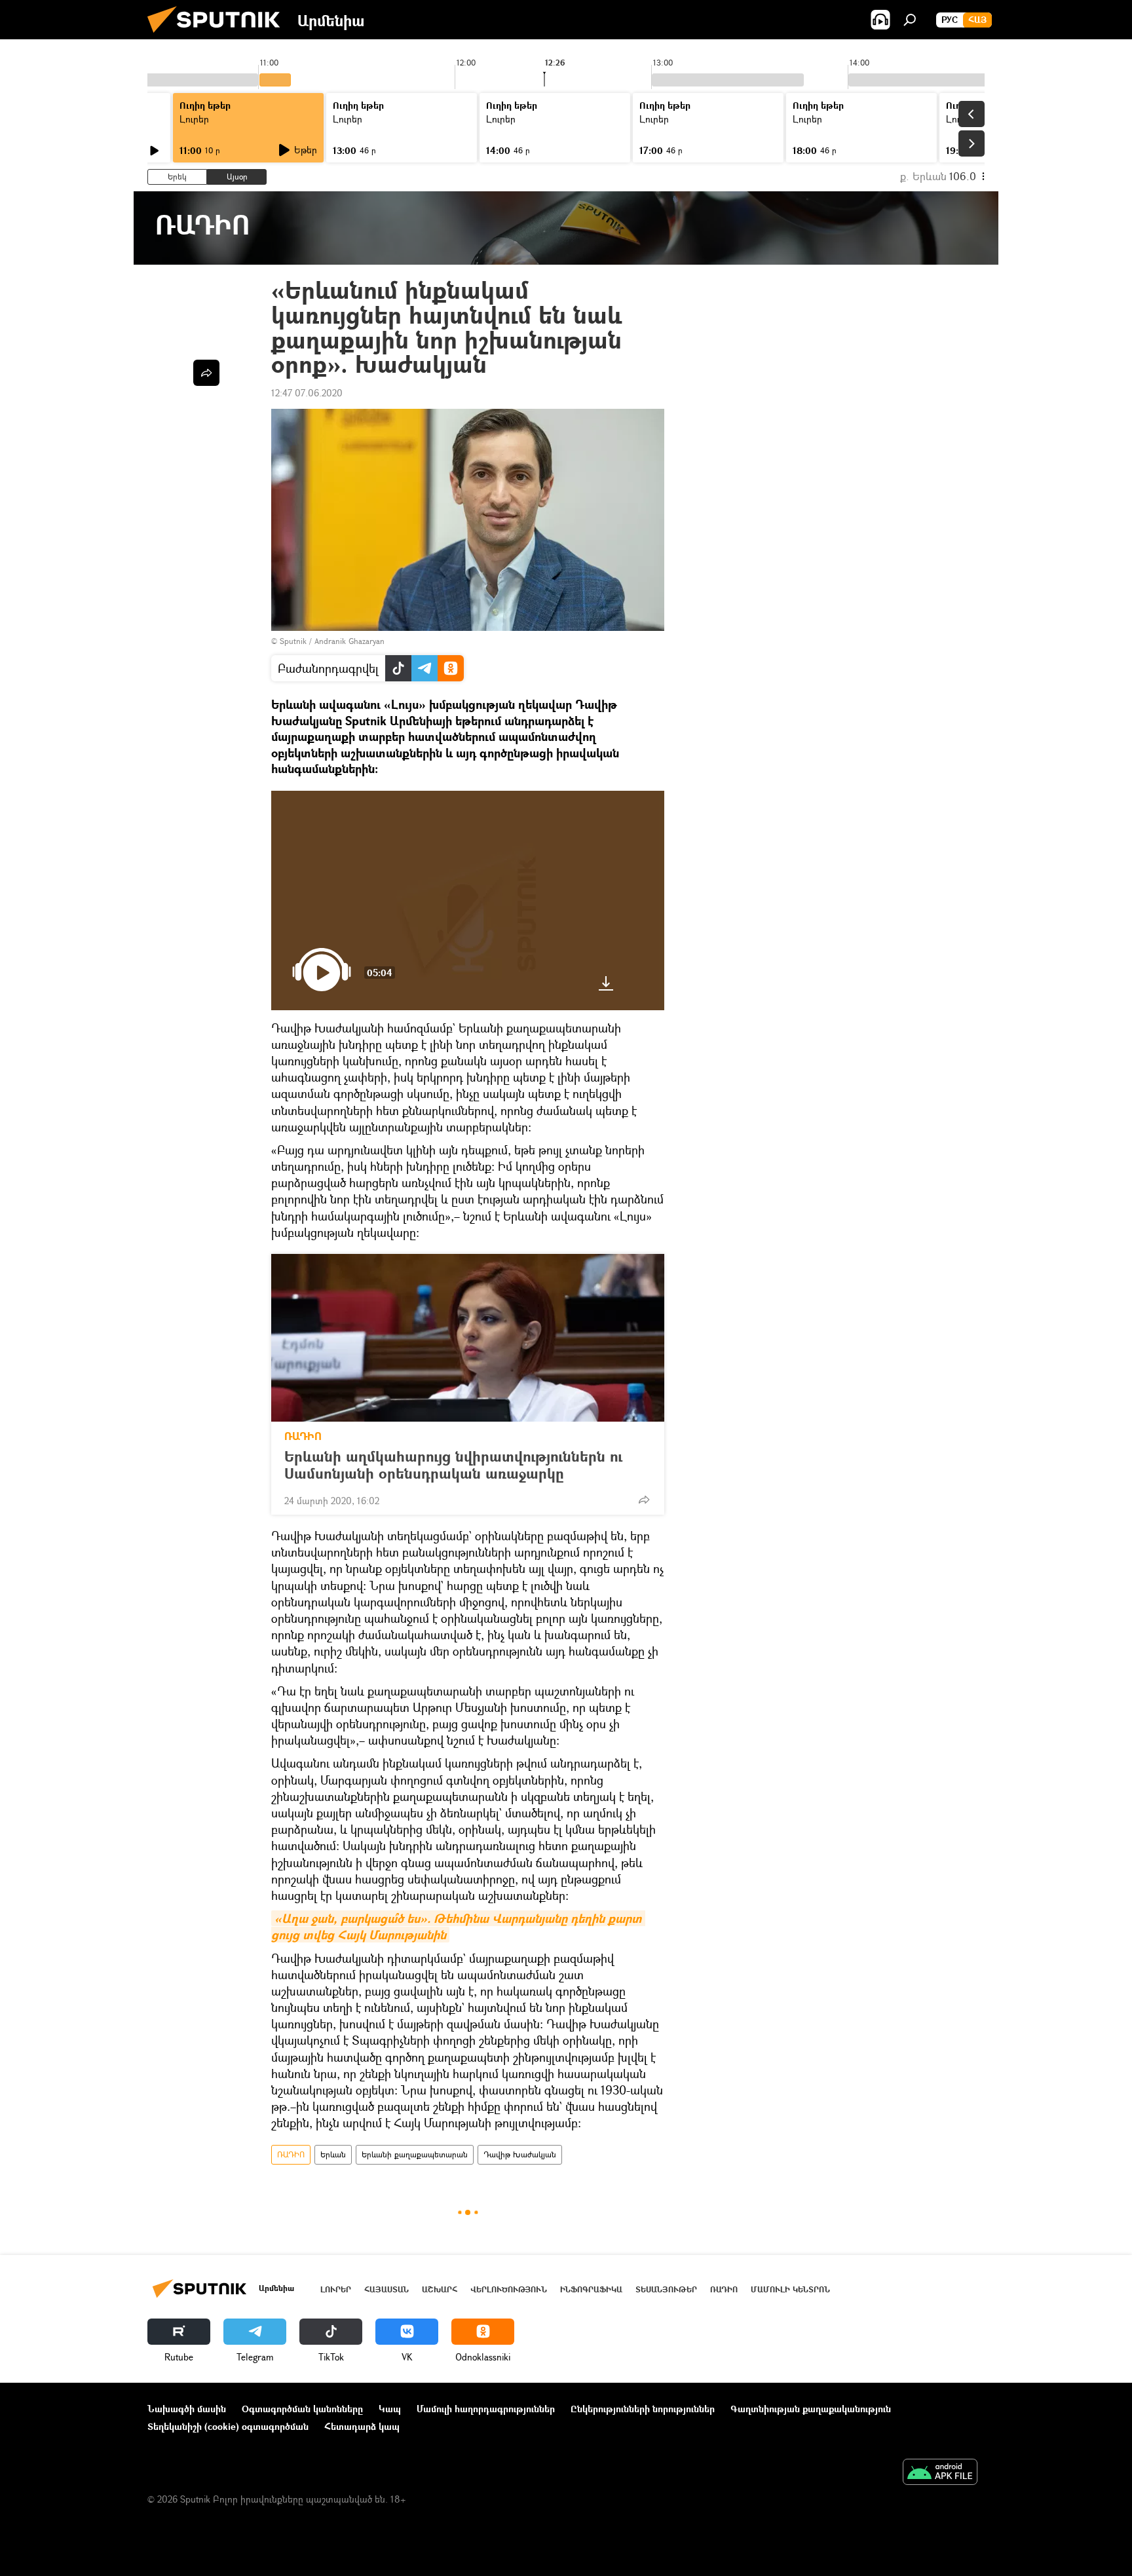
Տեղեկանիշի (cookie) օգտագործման (228, 2426)
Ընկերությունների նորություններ (643, 2409)
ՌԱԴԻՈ (303, 1436)
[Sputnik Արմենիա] (219, 36)
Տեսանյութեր (666, 2289)
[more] (644, 1500)
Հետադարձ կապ (362, 2426)
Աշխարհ (440, 2289)
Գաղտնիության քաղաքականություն (811, 2409)
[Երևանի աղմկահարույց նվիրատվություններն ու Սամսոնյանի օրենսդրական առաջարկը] (468, 1338)
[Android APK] (940, 2473)
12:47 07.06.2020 (307, 393)
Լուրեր (194, 119)
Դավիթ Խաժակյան (520, 2154)
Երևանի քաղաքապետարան (415, 2154)
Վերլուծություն (509, 2289)
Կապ (390, 2409)
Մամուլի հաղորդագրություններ (486, 2409)
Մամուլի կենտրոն (790, 2289)
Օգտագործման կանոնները (302, 2409)
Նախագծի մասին (187, 2409)
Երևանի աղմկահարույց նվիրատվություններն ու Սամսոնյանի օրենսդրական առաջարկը (453, 1465)
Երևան (333, 2154)
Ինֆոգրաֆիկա (591, 2289)
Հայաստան (387, 2289)
